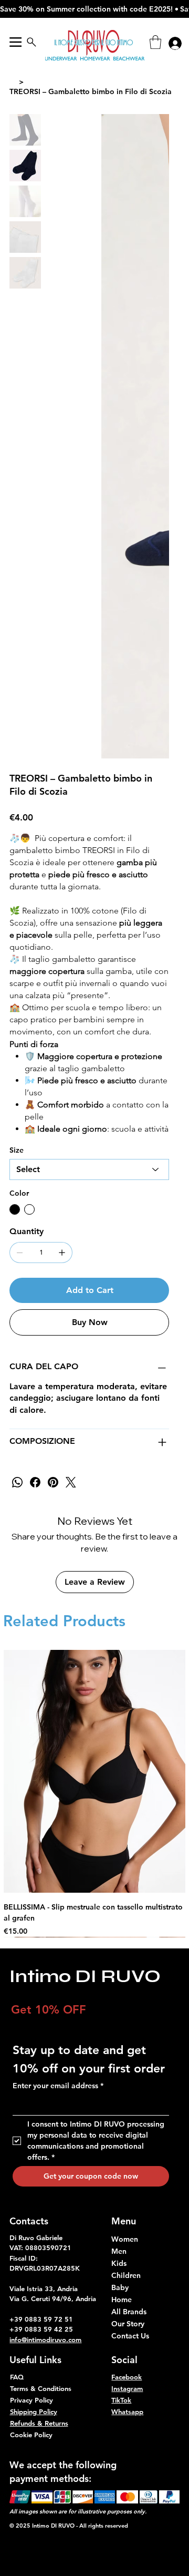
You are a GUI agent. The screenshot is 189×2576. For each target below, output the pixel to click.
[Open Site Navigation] (15, 42)
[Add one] (62, 1253)
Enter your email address (58, 2086)
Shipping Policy (34, 2411)
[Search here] (31, 42)
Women (125, 2239)
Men (119, 2251)
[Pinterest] (53, 1482)
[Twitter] (71, 1482)
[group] (95, 1793)
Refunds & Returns (39, 2423)
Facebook (127, 2377)
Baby (120, 2287)
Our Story (128, 2324)
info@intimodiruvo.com (45, 2339)
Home (122, 2300)
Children (126, 2275)
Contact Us (130, 2336)
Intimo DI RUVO (85, 1976)
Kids (119, 2263)
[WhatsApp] (17, 1482)
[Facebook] (35, 1482)
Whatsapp (127, 2411)
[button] (155, 42)
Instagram (127, 2388)
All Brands (129, 2312)
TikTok (121, 2400)
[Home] (13, 82)
